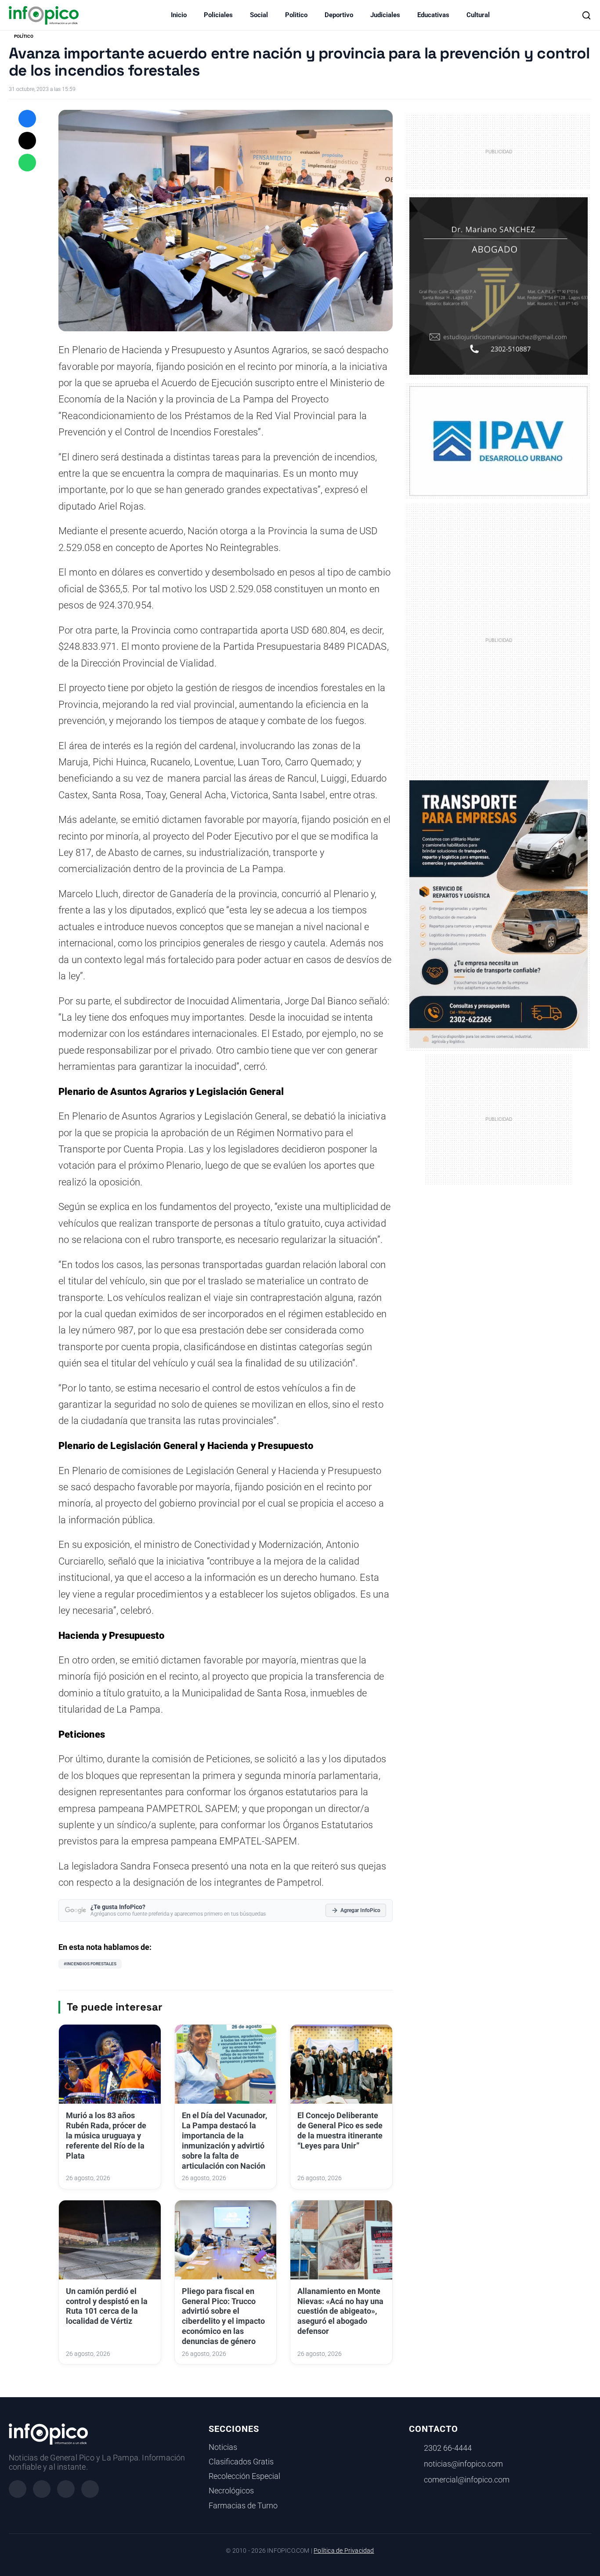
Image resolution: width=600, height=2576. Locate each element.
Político (24, 36)
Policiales (218, 15)
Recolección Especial (244, 2476)
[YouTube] (90, 2489)
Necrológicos (231, 2491)
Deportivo (339, 15)
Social (259, 15)
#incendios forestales (90, 1964)
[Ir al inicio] (44, 15)
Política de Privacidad (344, 2551)
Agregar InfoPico (360, 1910)
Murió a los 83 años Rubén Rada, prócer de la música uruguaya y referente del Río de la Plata (106, 2136)
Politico (296, 15)
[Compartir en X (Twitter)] (27, 141)
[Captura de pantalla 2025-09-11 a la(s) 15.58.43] (499, 286)
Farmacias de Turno (243, 2506)
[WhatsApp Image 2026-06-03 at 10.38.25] (499, 914)
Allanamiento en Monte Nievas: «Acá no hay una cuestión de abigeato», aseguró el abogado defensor (340, 2311)
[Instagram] (42, 2489)
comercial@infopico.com (467, 2480)
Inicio (179, 15)
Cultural (478, 15)
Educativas (433, 15)
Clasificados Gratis (241, 2462)
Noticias (223, 2447)
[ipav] (499, 441)
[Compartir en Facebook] (27, 119)
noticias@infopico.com (463, 2464)
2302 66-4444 (448, 2448)
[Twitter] (66, 2489)
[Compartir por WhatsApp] (27, 163)
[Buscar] (586, 15)
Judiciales (385, 15)
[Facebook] (18, 2489)
